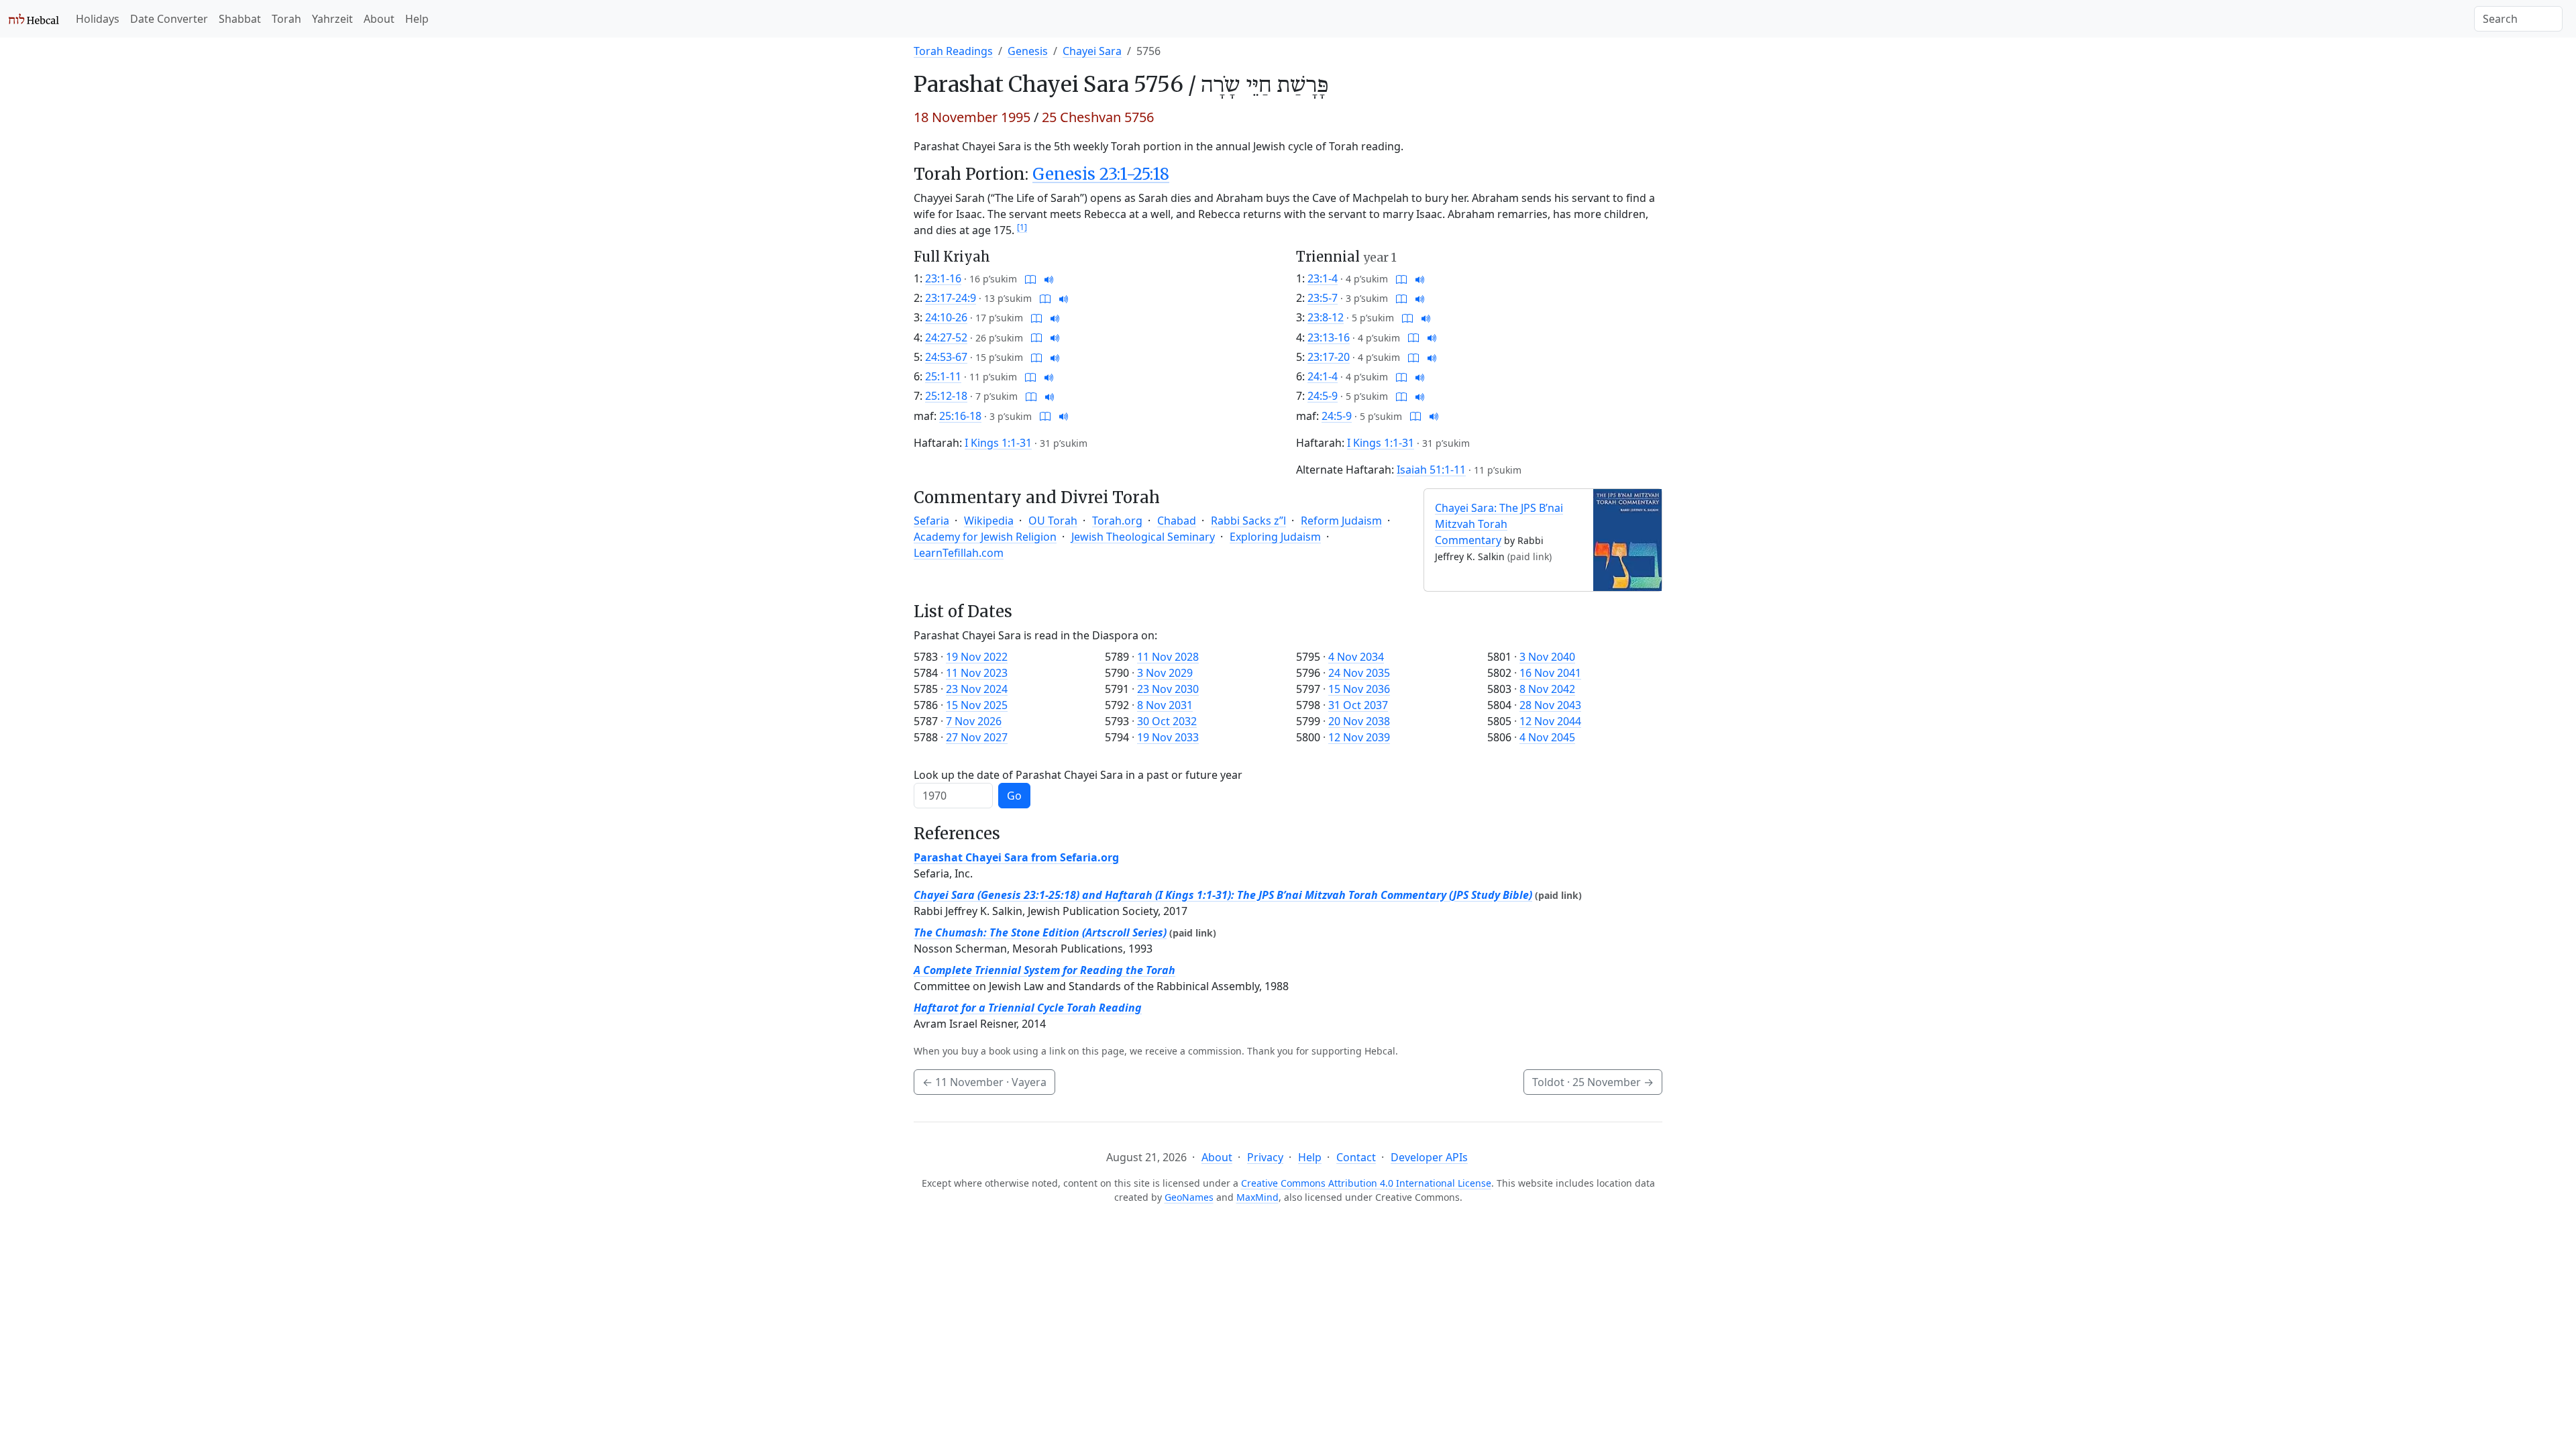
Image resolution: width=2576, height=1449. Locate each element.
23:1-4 (1323, 278)
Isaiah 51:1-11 (1431, 470)
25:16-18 (960, 416)
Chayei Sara (1092, 51)
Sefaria (931, 521)
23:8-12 (1326, 317)
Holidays (98, 19)
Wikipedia (989, 521)
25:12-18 (946, 396)
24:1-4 (1323, 376)
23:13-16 (1329, 337)
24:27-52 (946, 337)
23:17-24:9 (951, 298)
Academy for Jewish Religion (985, 537)
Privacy (1265, 1157)
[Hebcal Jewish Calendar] (34, 19)
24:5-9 (1323, 396)
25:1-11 (943, 376)
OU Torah (1053, 521)
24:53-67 (946, 357)
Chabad (1177, 521)
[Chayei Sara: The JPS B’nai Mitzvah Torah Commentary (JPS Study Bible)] (1627, 539)
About (379, 19)
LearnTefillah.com (959, 553)
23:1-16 (943, 278)
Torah (286, 19)
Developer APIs (1429, 1157)
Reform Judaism (1341, 521)
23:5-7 (1323, 298)
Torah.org (1117, 521)
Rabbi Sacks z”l (1248, 521)
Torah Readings (953, 51)
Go (1014, 796)
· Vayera (984, 1082)
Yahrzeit (332, 19)
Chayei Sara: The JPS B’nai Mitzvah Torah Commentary (1499, 524)
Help (417, 19)
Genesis (1028, 51)
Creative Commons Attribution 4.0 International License (1366, 1183)
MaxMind (1257, 1197)
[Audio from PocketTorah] (1049, 278)
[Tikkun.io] (1030, 278)
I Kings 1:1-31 (998, 443)
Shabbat (240, 19)
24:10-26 (946, 317)
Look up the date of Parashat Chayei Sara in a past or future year (1078, 775)
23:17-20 (1329, 357)
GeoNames (1189, 1197)
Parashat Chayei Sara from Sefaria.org (1016, 857)
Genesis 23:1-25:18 (1101, 174)
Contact (1356, 1157)
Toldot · (1593, 1082)
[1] (1022, 227)
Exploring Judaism (1275, 537)
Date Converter (169, 19)
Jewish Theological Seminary (1143, 537)
